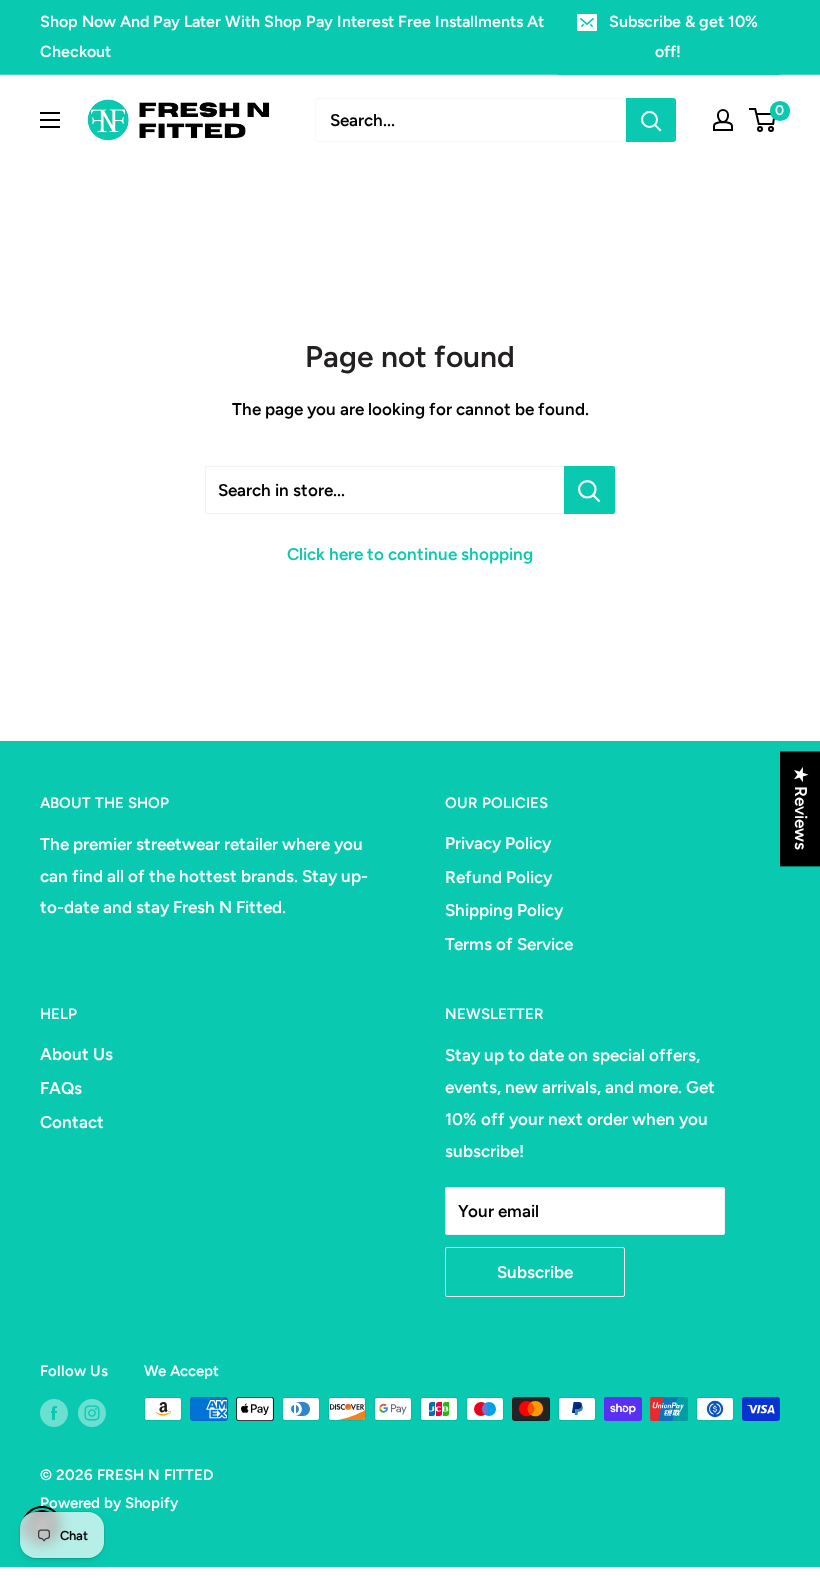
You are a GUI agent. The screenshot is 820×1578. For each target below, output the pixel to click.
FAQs (61, 1088)
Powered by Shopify (109, 1503)
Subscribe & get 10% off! (683, 36)
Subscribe (535, 1272)
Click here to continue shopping (410, 554)
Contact (72, 1122)
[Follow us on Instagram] (92, 1411)
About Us (76, 1054)
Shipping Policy (504, 910)
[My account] (723, 120)
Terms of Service (509, 944)
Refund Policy (498, 877)
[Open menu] (50, 120)
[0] (763, 120)
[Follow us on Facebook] (54, 1411)
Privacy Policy (498, 843)
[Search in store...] (589, 490)
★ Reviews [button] (801, 808)
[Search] (651, 120)
